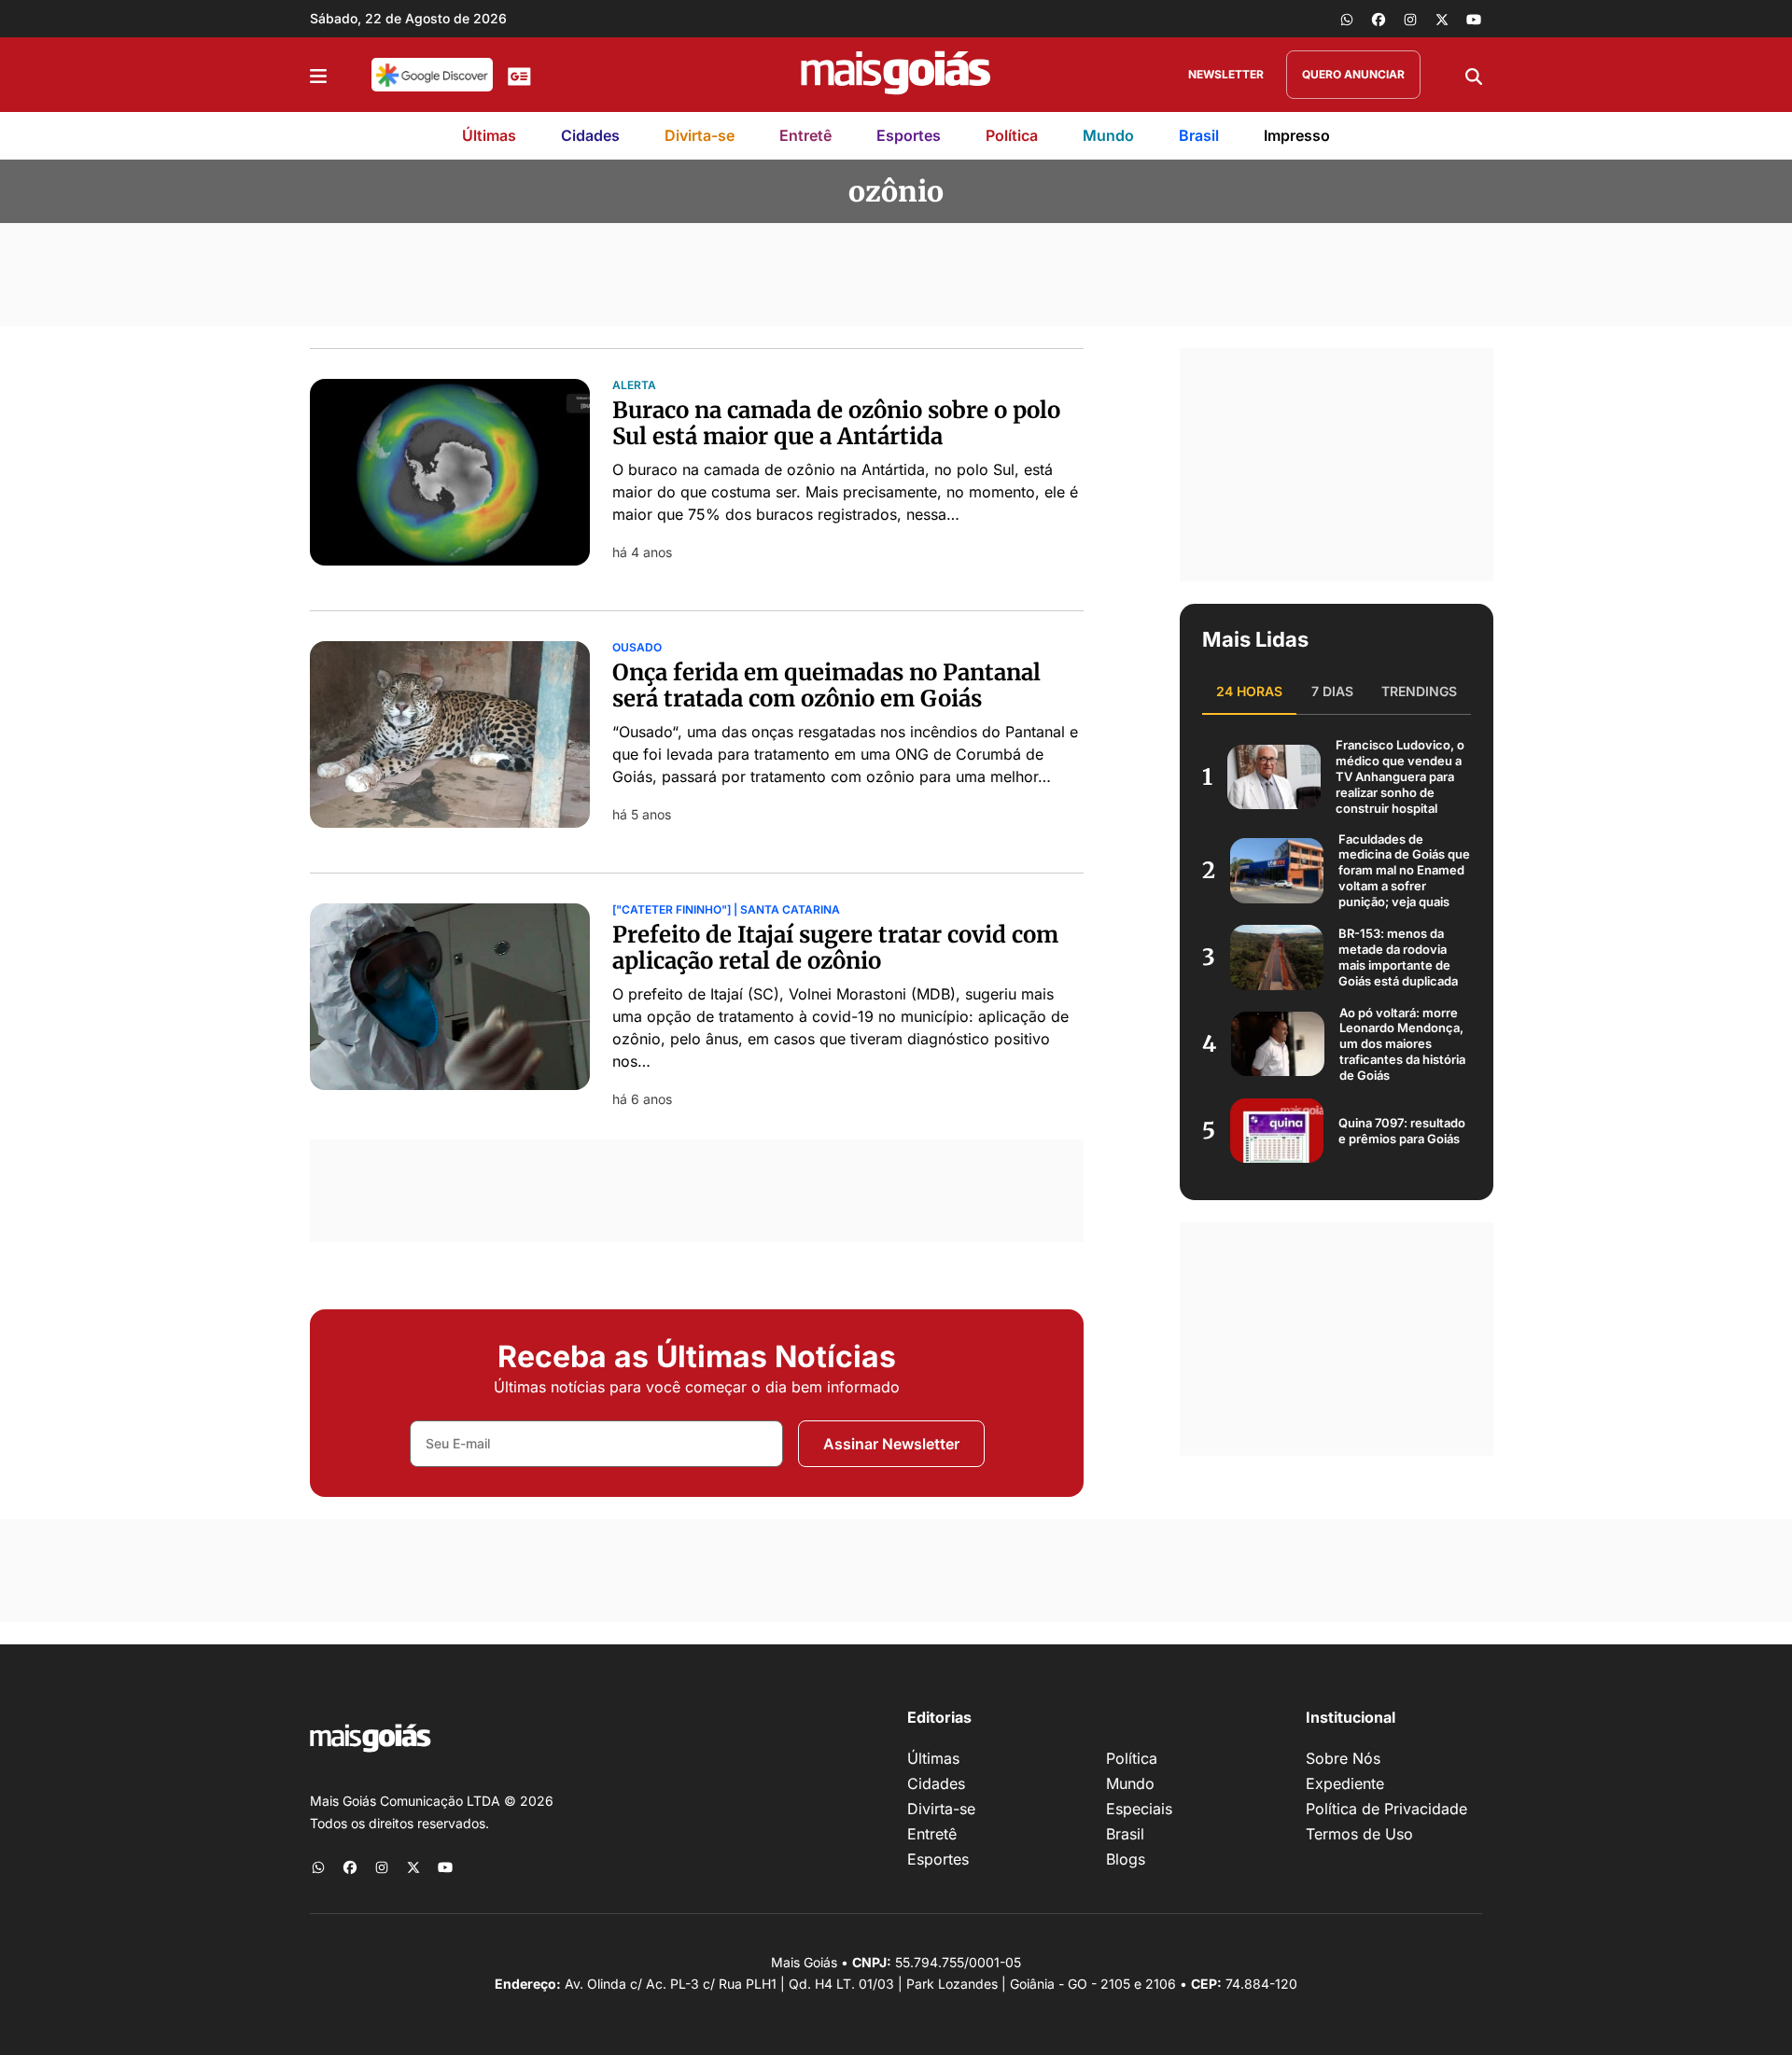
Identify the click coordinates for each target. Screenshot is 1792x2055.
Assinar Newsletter (891, 1444)
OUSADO (637, 648)
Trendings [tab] (1419, 691)
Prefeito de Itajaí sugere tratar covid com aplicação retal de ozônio (835, 948)
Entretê (805, 135)
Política (1012, 135)
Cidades (590, 135)
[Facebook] (1379, 19)
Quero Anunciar (1353, 74)
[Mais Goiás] (896, 75)
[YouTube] (1474, 19)
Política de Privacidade (1386, 1809)
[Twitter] (1442, 19)
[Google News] (519, 75)
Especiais (1139, 1809)
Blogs (1126, 1859)
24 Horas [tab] (1249, 691)
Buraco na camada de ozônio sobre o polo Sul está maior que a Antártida (836, 424)
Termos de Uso (1359, 1834)
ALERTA (634, 385)
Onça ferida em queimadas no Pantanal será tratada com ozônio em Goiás (826, 686)
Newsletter (1226, 74)
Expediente (1345, 1783)
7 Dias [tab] (1332, 691)
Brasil (1199, 135)
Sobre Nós (1343, 1758)
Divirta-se (700, 135)
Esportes (909, 135)
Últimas (489, 135)
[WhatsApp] (1347, 19)
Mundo (1108, 135)
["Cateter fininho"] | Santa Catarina (726, 910)
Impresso (1297, 135)
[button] (318, 75)
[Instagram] (1410, 19)
